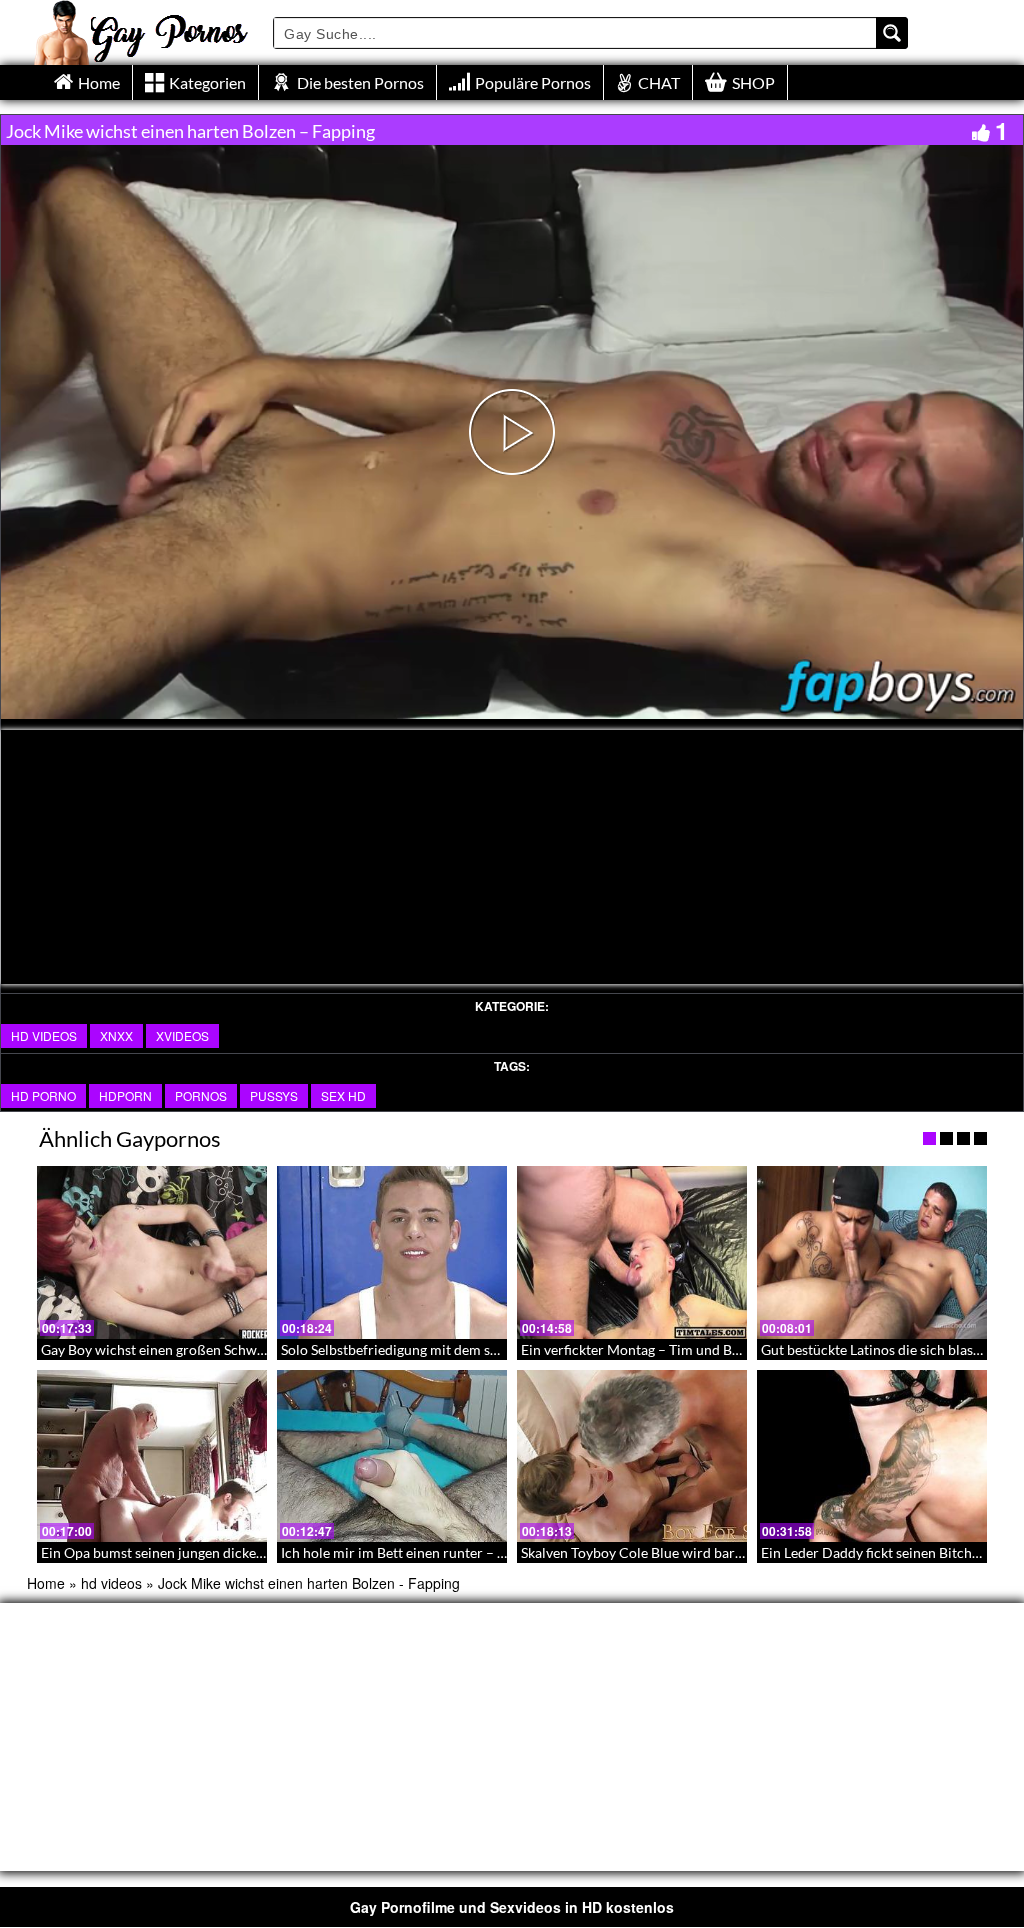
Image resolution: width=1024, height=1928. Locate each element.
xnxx (116, 1035)
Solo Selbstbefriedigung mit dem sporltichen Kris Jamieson (463, 1349)
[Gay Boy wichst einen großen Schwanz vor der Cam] (152, 1252)
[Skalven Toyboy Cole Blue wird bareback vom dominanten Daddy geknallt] (632, 1456)
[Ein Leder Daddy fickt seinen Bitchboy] (872, 1456)
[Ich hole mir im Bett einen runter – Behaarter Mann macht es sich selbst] (392, 1456)
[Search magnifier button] (892, 33)
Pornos (201, 1095)
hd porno (43, 1095)
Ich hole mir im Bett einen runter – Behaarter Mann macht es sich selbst (502, 1552)
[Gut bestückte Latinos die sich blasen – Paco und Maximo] (872, 1252)
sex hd (343, 1095)
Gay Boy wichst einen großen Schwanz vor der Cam (199, 1349)
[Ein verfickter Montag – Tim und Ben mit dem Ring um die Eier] (632, 1252)
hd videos (44, 1035)
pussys (274, 1095)
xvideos (182, 1035)
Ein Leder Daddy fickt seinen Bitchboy (878, 1552)
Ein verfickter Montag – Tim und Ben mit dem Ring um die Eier (713, 1349)
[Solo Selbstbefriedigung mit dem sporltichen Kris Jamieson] (392, 1252)
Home (46, 1583)
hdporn (125, 1095)
